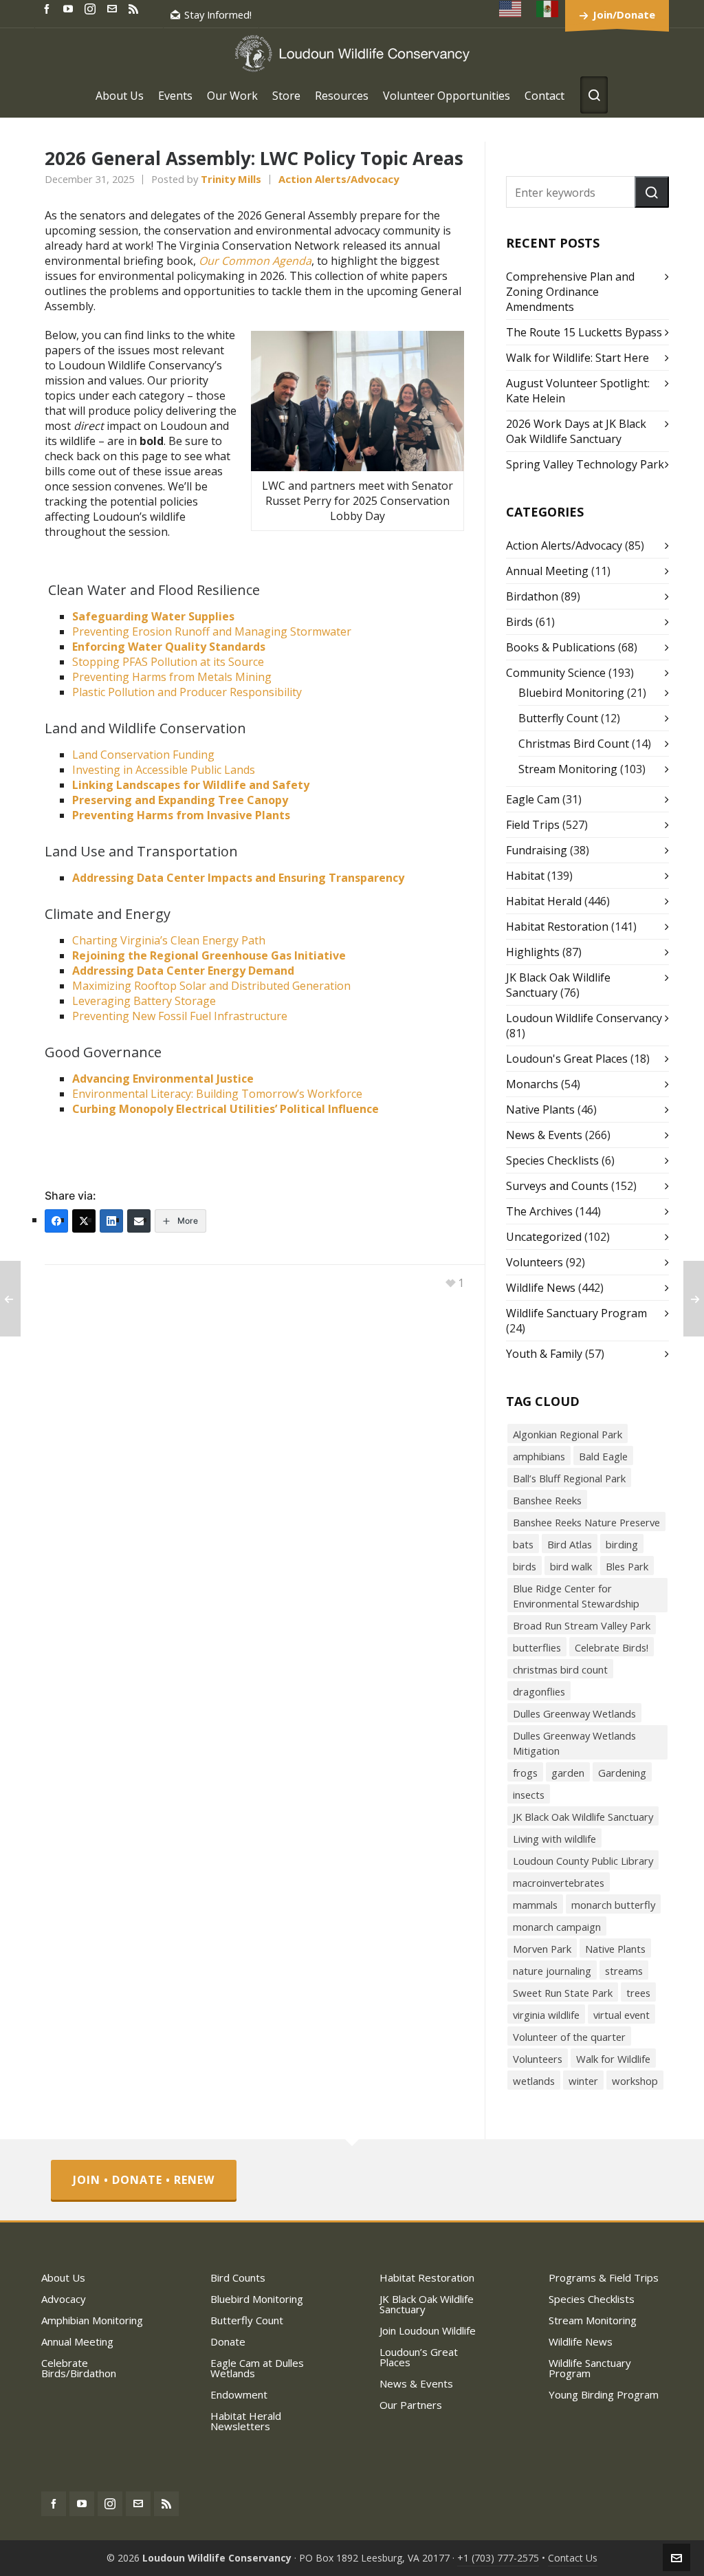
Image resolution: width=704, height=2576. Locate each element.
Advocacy (64, 2299)
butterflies (537, 1647)
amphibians (539, 1456)
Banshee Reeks (547, 1500)
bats (523, 1544)
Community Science (556, 673)
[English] (511, 9)
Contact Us (573, 2558)
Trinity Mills (231, 179)
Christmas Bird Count (574, 744)
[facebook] (49, 8)
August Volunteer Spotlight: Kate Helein (578, 391)
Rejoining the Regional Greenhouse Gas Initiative (209, 955)
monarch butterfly (613, 1905)
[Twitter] (84, 1221)
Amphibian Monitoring (92, 2320)
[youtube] (70, 8)
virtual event (621, 2015)
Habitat (525, 876)
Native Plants (540, 1110)
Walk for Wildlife (613, 2059)
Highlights (533, 952)
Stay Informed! (218, 14)
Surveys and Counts (557, 1186)
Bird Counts (238, 2277)
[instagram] (92, 8)
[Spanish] (548, 9)
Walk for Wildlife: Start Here (577, 358)
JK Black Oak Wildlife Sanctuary (583, 1817)
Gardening (622, 1773)
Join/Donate (624, 14)
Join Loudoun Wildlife (428, 2330)
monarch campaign (557, 1927)
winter (583, 2081)
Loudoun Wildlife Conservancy (584, 1018)
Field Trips (533, 825)
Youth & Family (544, 1354)
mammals (535, 1905)
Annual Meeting (547, 571)
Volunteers (535, 1262)
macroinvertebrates (559, 1883)
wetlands (534, 2081)
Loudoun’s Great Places (419, 2357)
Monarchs (532, 1084)
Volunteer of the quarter (569, 2037)
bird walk (571, 1566)
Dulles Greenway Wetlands (574, 1713)
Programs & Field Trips (604, 2277)
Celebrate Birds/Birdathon (79, 2368)
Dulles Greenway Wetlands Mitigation (574, 1743)
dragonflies (539, 1691)
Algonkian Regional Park (568, 1434)
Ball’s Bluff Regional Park (569, 1478)
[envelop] (114, 8)
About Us (63, 2277)
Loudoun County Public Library (583, 1861)
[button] (652, 192)
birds (525, 1566)
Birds (519, 622)
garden (568, 1773)
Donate (228, 2341)
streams (624, 1971)
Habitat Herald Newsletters (246, 2421)
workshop (635, 2081)
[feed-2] (135, 8)
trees (638, 1993)
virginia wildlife (546, 2015)
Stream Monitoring (568, 769)
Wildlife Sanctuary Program (576, 1313)
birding (622, 1544)
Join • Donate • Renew (144, 2180)
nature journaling (552, 1971)
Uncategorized (544, 1237)
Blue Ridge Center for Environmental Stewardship (576, 1596)
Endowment (239, 2394)
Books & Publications (561, 647)
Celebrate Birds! (612, 1647)
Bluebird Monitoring (571, 693)
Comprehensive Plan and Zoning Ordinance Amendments (570, 292)
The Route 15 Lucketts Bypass (584, 332)
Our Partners (411, 2405)
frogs (525, 1773)
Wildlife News (541, 1288)
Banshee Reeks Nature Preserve (586, 1522)
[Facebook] (56, 1221)
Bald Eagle (603, 1456)
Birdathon (532, 596)
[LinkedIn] (111, 1221)
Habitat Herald (544, 901)
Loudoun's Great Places (567, 1059)
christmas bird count (560, 1669)
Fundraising (537, 850)
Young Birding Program (604, 2394)
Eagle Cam (533, 799)
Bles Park (627, 1566)
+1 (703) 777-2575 (498, 2558)
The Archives (539, 1211)
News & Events (544, 1135)
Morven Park (542, 1949)
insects (529, 1795)
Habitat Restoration (557, 927)
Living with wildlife (554, 1839)
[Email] (139, 1221)
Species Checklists (552, 1160)
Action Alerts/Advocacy (339, 179)
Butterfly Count (558, 718)
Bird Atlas (570, 1544)
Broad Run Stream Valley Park (582, 1625)
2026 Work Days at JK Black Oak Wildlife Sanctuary (576, 431)
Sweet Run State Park (563, 1993)
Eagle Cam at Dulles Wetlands (257, 2368)
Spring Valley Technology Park (585, 464)
